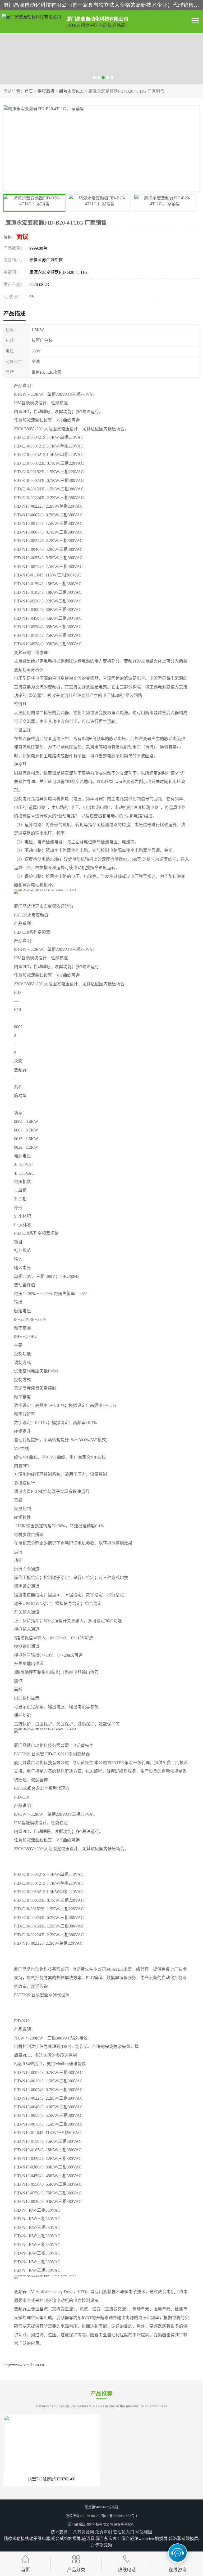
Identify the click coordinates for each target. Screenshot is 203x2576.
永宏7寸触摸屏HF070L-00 (52, 2479)
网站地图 (144, 2532)
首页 (29, 91)
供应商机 (46, 91)
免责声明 (104, 2532)
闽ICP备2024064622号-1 (119, 2516)
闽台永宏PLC (71, 91)
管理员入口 (124, 2532)
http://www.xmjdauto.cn (24, 2365)
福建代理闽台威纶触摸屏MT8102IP (151, 2479)
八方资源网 (84, 2532)
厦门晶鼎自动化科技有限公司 (91, 2524)
